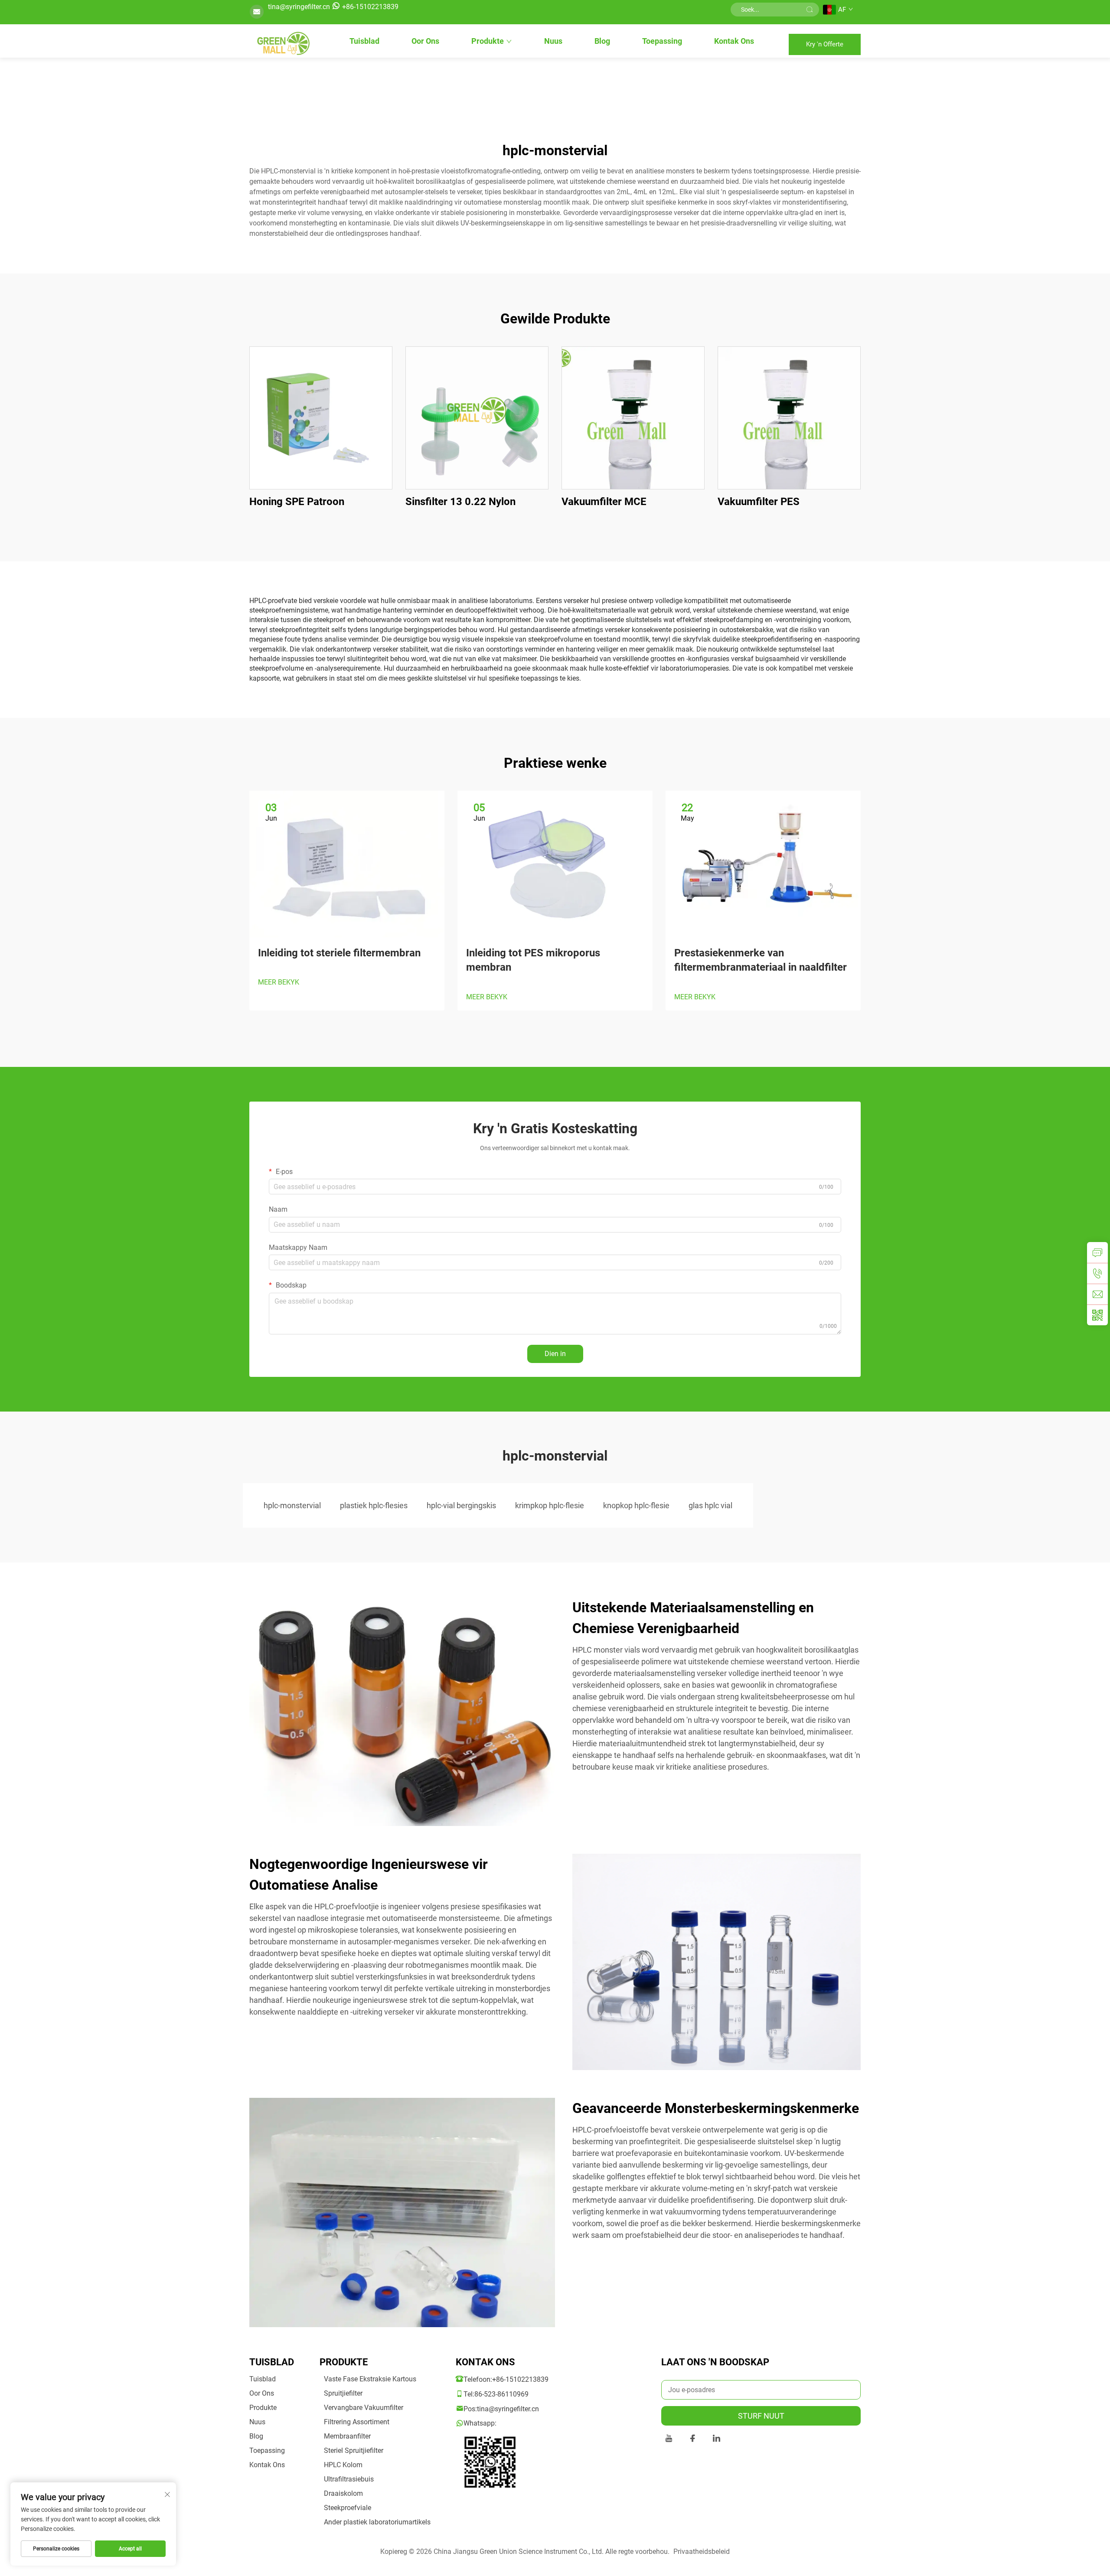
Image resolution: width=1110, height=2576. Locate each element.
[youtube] (669, 2440)
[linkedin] (717, 2440)
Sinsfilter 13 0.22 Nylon (460, 502)
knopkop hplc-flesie (636, 1505)
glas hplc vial (710, 1505)
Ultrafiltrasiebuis (349, 2479)
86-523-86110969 (501, 2394)
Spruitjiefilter (343, 2393)
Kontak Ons (734, 41)
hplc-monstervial (292, 1505)
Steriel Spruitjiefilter (354, 2450)
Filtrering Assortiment (357, 2422)
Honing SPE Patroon (297, 502)
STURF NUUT (761, 2416)
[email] (1097, 1294)
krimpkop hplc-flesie (550, 1505)
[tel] (1097, 1273)
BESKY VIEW (321, 418)
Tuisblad (364, 41)
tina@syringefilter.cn (299, 7)
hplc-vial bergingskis (461, 1505)
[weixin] (1097, 1315)
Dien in (555, 1354)
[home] (282, 44)
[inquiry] (1097, 1252)
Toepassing (662, 41)
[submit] (810, 10)
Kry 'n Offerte (825, 44)
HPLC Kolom (343, 2465)
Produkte (488, 41)
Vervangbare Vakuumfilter (364, 2408)
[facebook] (693, 2440)
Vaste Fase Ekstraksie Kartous (370, 2379)
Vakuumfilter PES (759, 502)
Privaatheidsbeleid (702, 2552)
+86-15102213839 (370, 7)
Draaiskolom (343, 2493)
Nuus (553, 41)
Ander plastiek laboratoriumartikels (377, 2522)
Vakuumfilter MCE (604, 502)
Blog (602, 41)
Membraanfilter (347, 2436)
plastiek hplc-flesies (374, 1505)
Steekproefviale (348, 2508)
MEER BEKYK (279, 982)
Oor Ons (425, 41)
